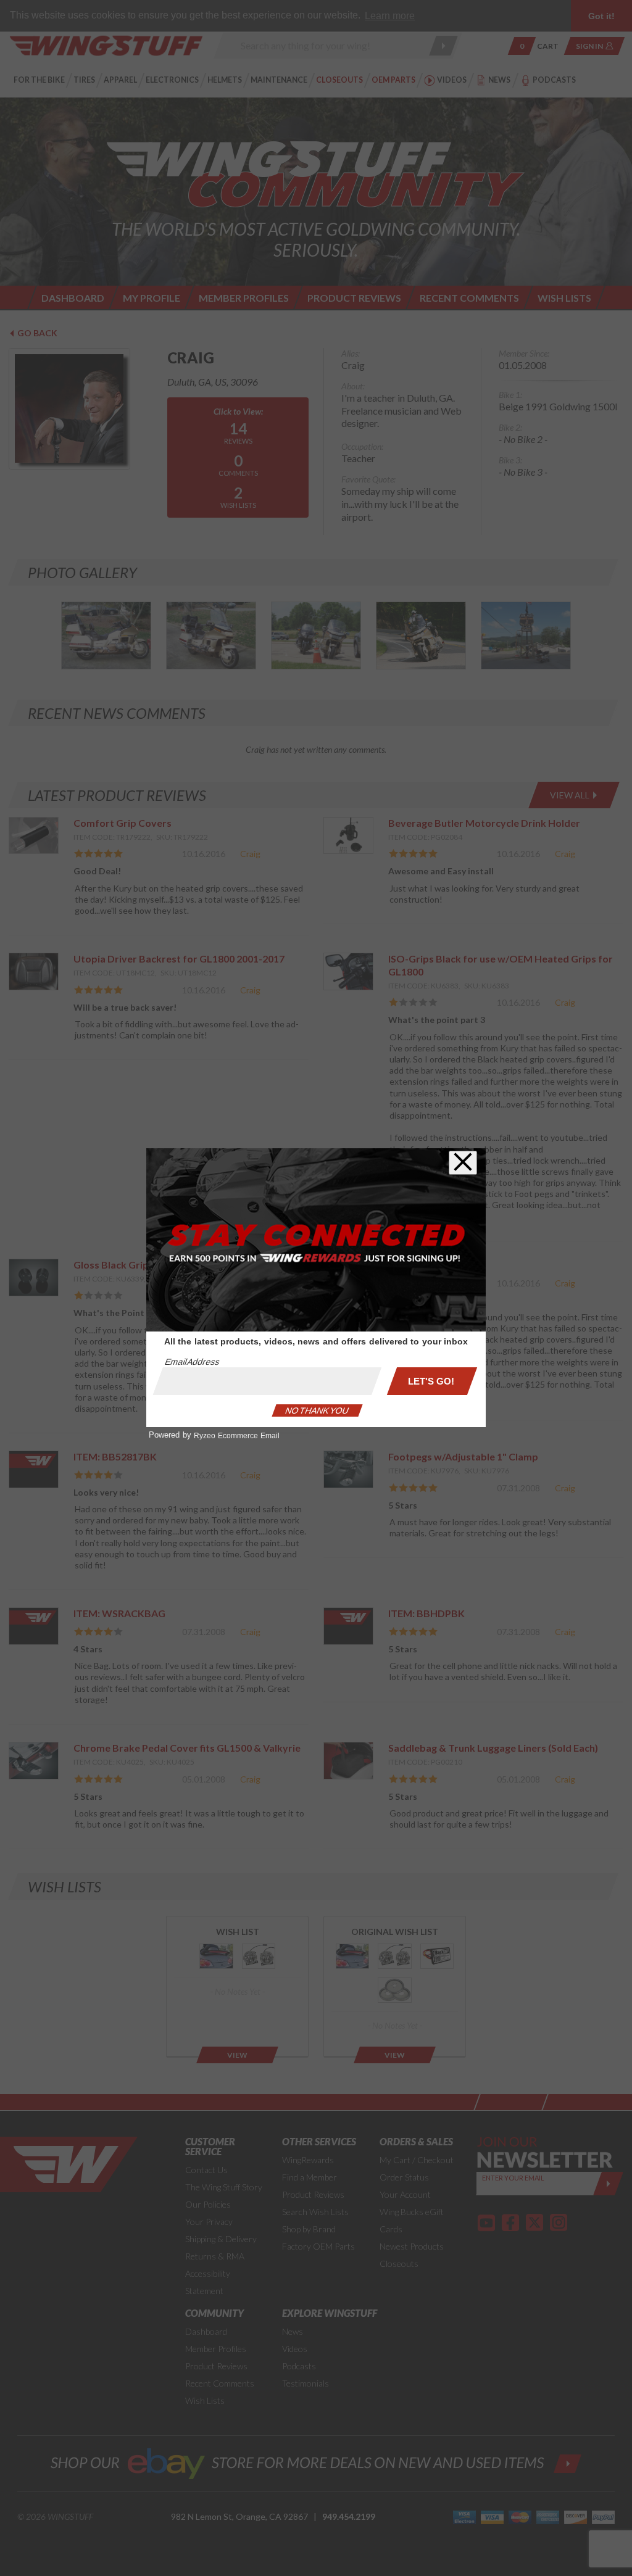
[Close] (463, 1163)
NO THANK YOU (317, 1410)
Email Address (192, 1362)
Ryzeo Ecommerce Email (237, 1436)
